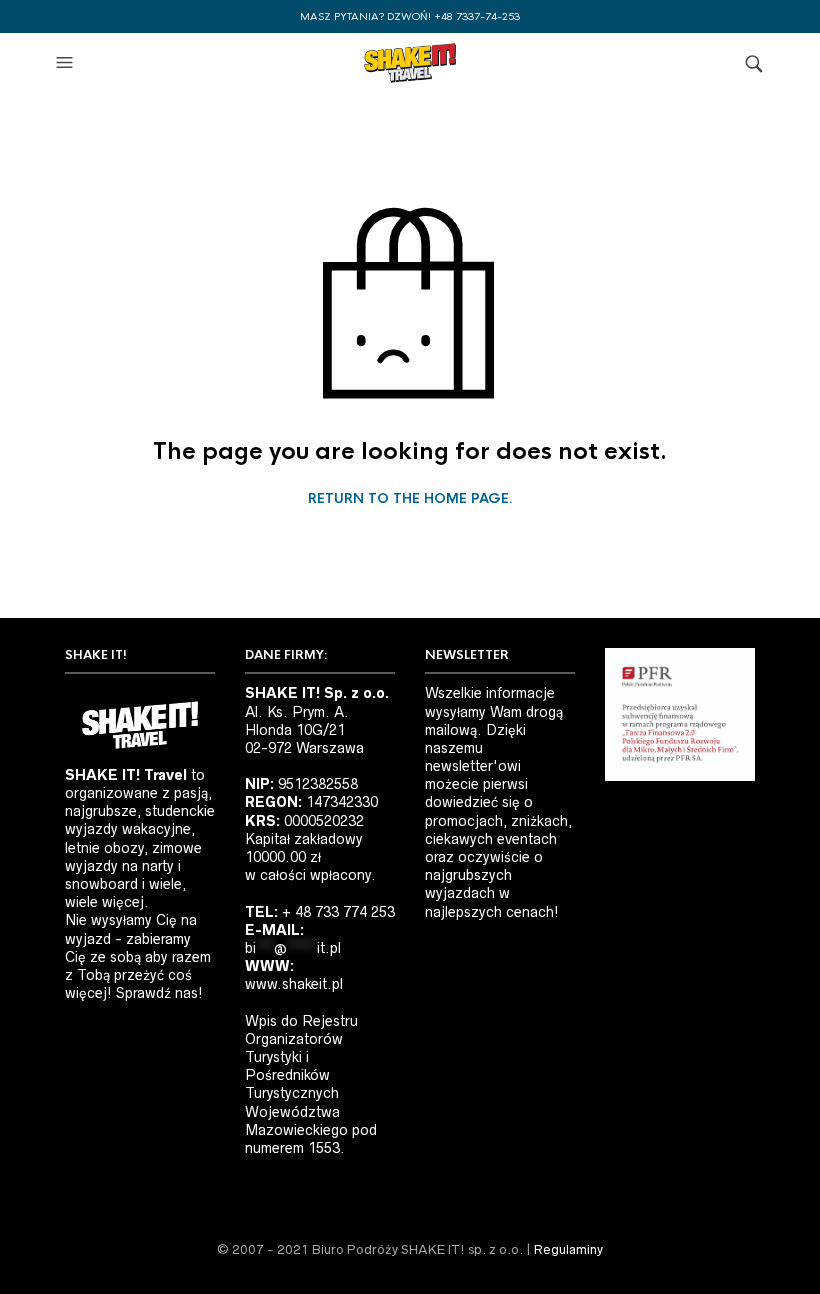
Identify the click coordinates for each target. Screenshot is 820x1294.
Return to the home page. (410, 499)
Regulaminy (568, 1249)
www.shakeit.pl (294, 984)
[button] (67, 63)
